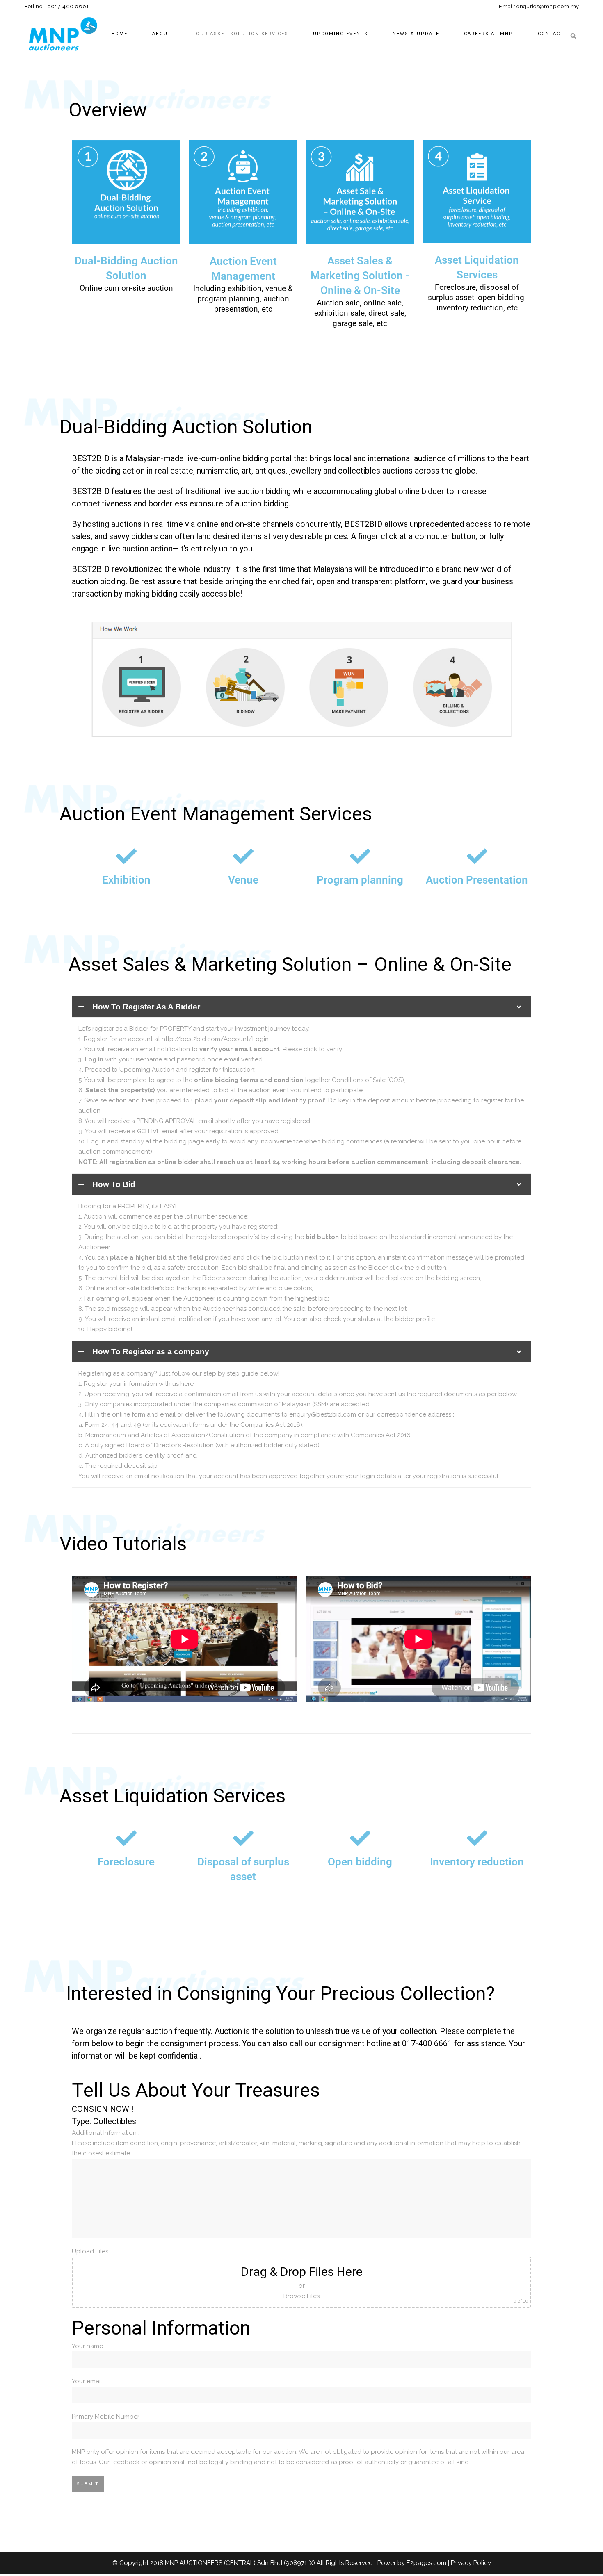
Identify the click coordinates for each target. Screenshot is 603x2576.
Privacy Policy (471, 2563)
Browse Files (301, 2296)
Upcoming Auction (147, 1070)
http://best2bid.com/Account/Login (215, 1039)
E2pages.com (426, 2563)
